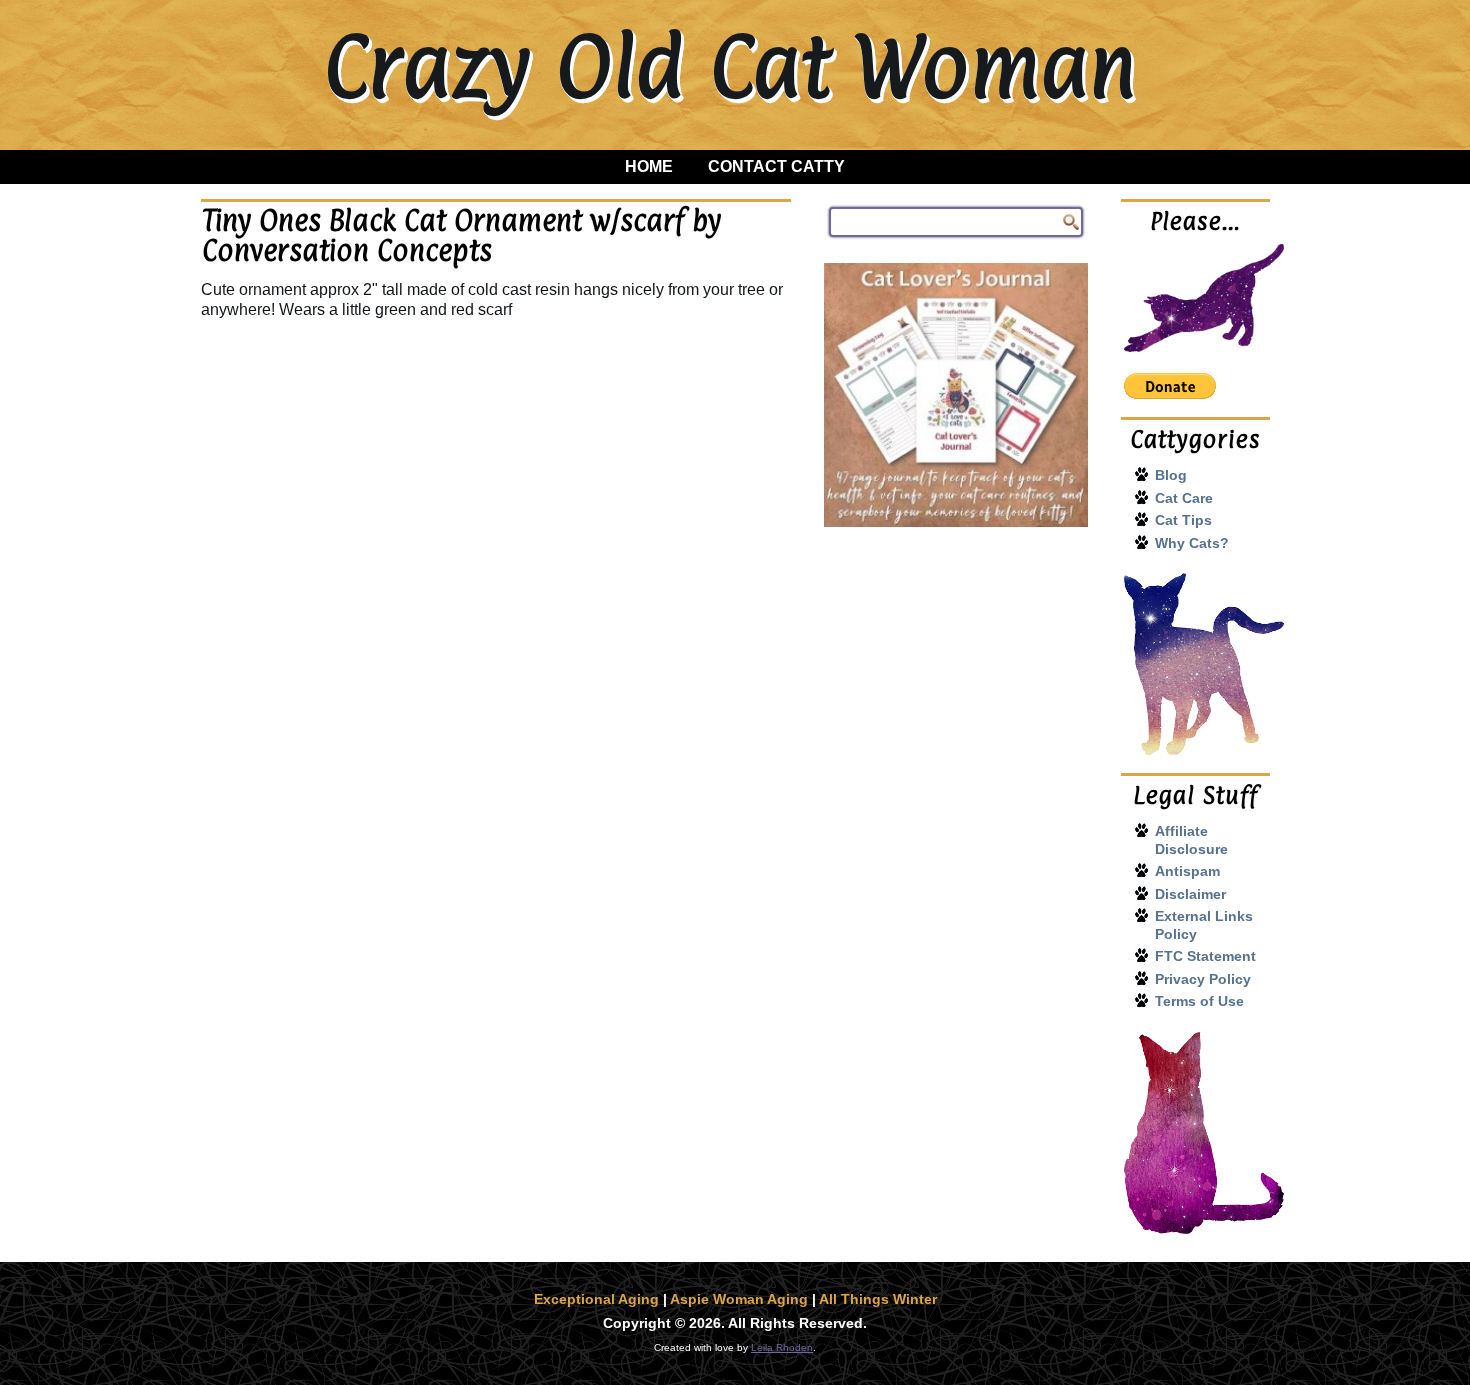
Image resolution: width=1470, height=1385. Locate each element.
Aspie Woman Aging (739, 1299)
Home (649, 166)
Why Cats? (1192, 543)
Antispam (1187, 871)
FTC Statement (1205, 956)
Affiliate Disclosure (1191, 840)
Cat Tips (1183, 520)
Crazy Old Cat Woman (729, 66)
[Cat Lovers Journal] (956, 395)
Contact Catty (776, 166)
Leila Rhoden (782, 1347)
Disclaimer (1190, 894)
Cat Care (1184, 498)
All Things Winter (878, 1299)
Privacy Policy (1203, 979)
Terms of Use (1199, 1001)
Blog (1171, 475)
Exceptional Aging (596, 1299)
